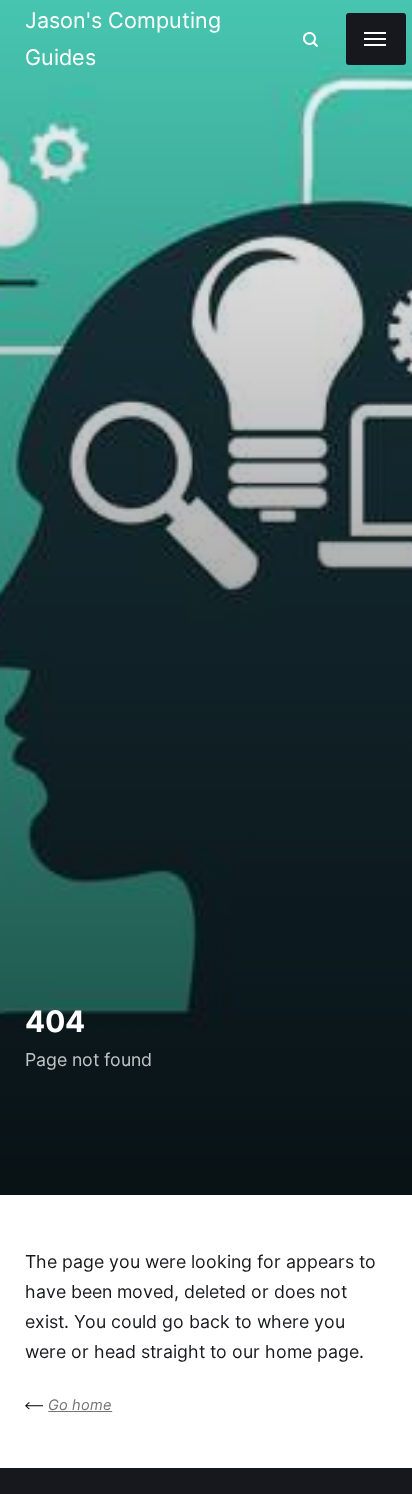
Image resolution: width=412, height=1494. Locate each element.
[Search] (310, 39)
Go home (80, 1405)
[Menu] (376, 39)
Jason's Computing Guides (123, 38)
